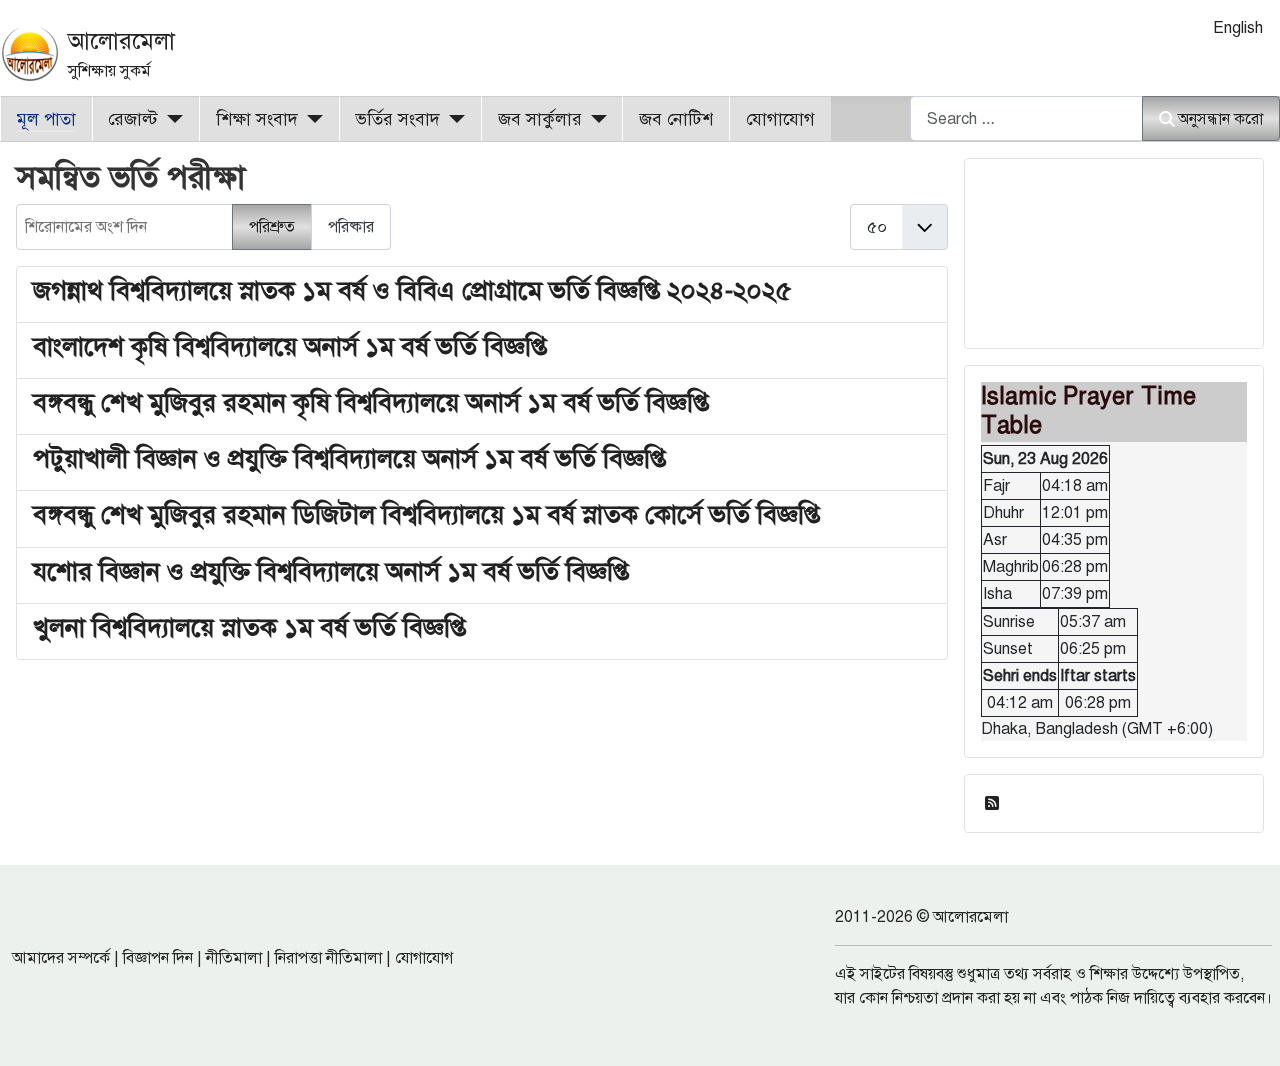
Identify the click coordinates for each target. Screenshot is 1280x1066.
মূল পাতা (46, 119)
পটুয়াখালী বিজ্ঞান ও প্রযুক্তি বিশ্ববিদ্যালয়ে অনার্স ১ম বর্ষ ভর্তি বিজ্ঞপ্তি (349, 458)
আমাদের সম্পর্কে (61, 958)
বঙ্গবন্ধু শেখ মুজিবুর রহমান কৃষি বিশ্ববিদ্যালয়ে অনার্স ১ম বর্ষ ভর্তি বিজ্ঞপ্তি (371, 402)
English (1238, 28)
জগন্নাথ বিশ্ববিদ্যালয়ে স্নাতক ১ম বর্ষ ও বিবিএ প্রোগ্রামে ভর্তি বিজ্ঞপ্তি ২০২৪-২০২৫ (412, 290)
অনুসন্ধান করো (1220, 119)
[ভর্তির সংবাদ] (452, 119)
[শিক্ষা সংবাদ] (310, 119)
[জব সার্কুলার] (594, 119)
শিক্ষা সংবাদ (257, 119)
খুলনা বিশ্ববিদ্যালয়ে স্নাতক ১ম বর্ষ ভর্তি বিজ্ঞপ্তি (249, 627)
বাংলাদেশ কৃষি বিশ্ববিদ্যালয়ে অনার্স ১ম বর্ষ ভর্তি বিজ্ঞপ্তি (290, 346)
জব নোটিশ (676, 119)
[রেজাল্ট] (170, 119)
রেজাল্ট (133, 119)
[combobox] (1026, 118)
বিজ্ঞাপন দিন (158, 958)
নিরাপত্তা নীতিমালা (328, 958)
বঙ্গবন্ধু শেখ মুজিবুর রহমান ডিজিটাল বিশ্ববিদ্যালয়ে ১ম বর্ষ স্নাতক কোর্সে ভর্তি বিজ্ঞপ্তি (426, 514)
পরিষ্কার (351, 227)
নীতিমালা (234, 958)
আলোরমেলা (121, 41)
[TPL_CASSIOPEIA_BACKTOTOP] (1245, 1029)
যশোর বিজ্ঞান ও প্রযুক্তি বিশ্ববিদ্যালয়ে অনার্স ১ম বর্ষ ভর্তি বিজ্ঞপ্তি (331, 571)
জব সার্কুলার (540, 119)
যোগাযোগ (780, 119)
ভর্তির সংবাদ (397, 119)
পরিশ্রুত (272, 227)
